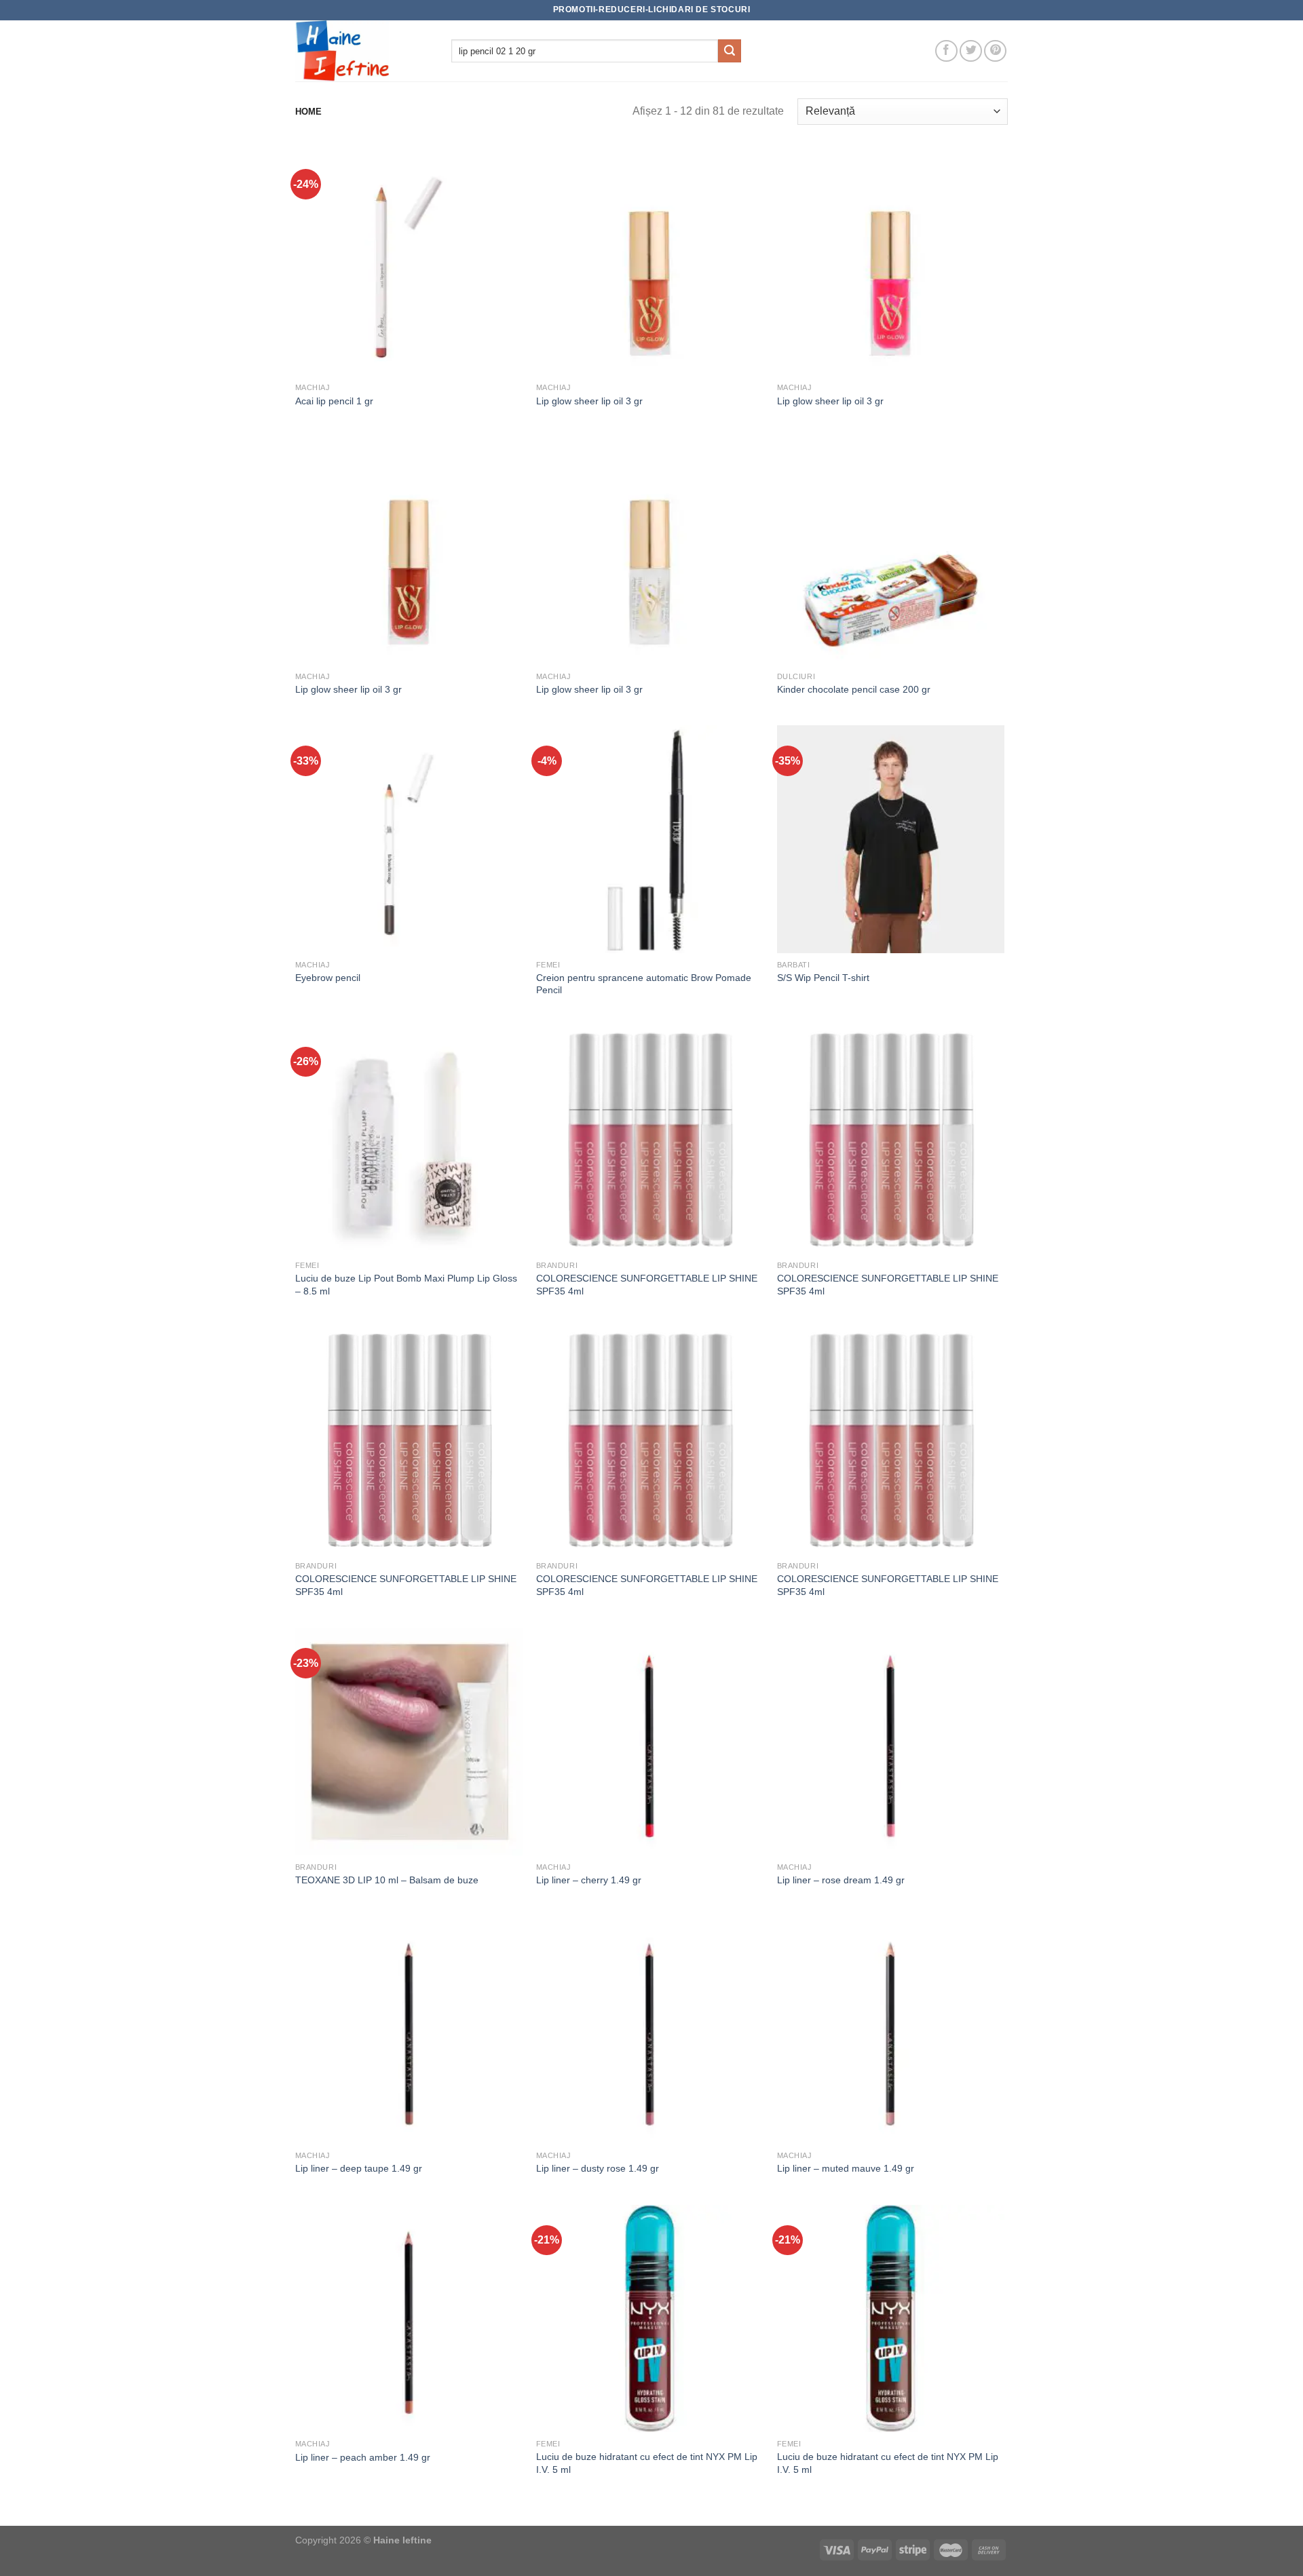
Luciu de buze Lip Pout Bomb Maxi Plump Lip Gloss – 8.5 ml (406, 1285)
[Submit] (730, 51)
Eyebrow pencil (328, 978)
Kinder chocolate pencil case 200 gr (854, 689)
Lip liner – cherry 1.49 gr (589, 1880)
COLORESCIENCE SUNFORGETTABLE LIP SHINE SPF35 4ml (647, 1285)
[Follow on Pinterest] (995, 51)
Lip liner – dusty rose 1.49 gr (598, 2168)
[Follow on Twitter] (971, 51)
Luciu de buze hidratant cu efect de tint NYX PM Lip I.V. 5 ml (647, 2463)
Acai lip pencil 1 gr (334, 401)
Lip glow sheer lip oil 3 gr (589, 401)
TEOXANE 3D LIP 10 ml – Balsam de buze (387, 1880)
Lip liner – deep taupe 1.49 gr (359, 2168)
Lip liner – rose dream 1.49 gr (841, 1880)
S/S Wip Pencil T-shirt (823, 978)
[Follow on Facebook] (946, 51)
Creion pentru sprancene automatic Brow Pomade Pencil (644, 984)
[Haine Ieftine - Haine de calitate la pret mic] (363, 51)
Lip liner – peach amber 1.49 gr (363, 2457)
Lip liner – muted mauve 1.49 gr (846, 2168)
